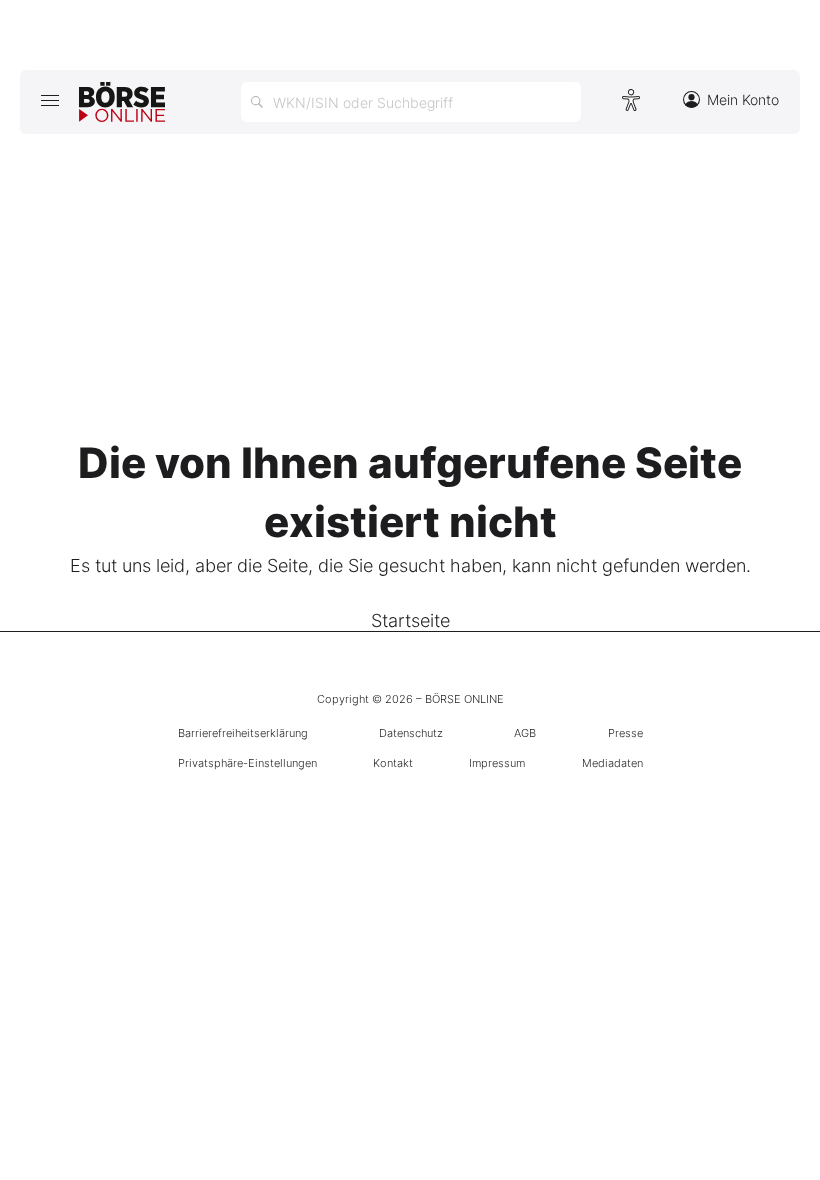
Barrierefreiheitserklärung (243, 733)
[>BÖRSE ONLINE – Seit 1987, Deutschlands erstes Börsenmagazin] (122, 102)
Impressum (497, 763)
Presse (625, 733)
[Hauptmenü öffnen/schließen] (49, 100)
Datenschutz (411, 733)
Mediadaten (612, 763)
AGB (525, 733)
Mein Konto (743, 99)
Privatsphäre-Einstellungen (247, 763)
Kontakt (393, 763)
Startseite (410, 620)
